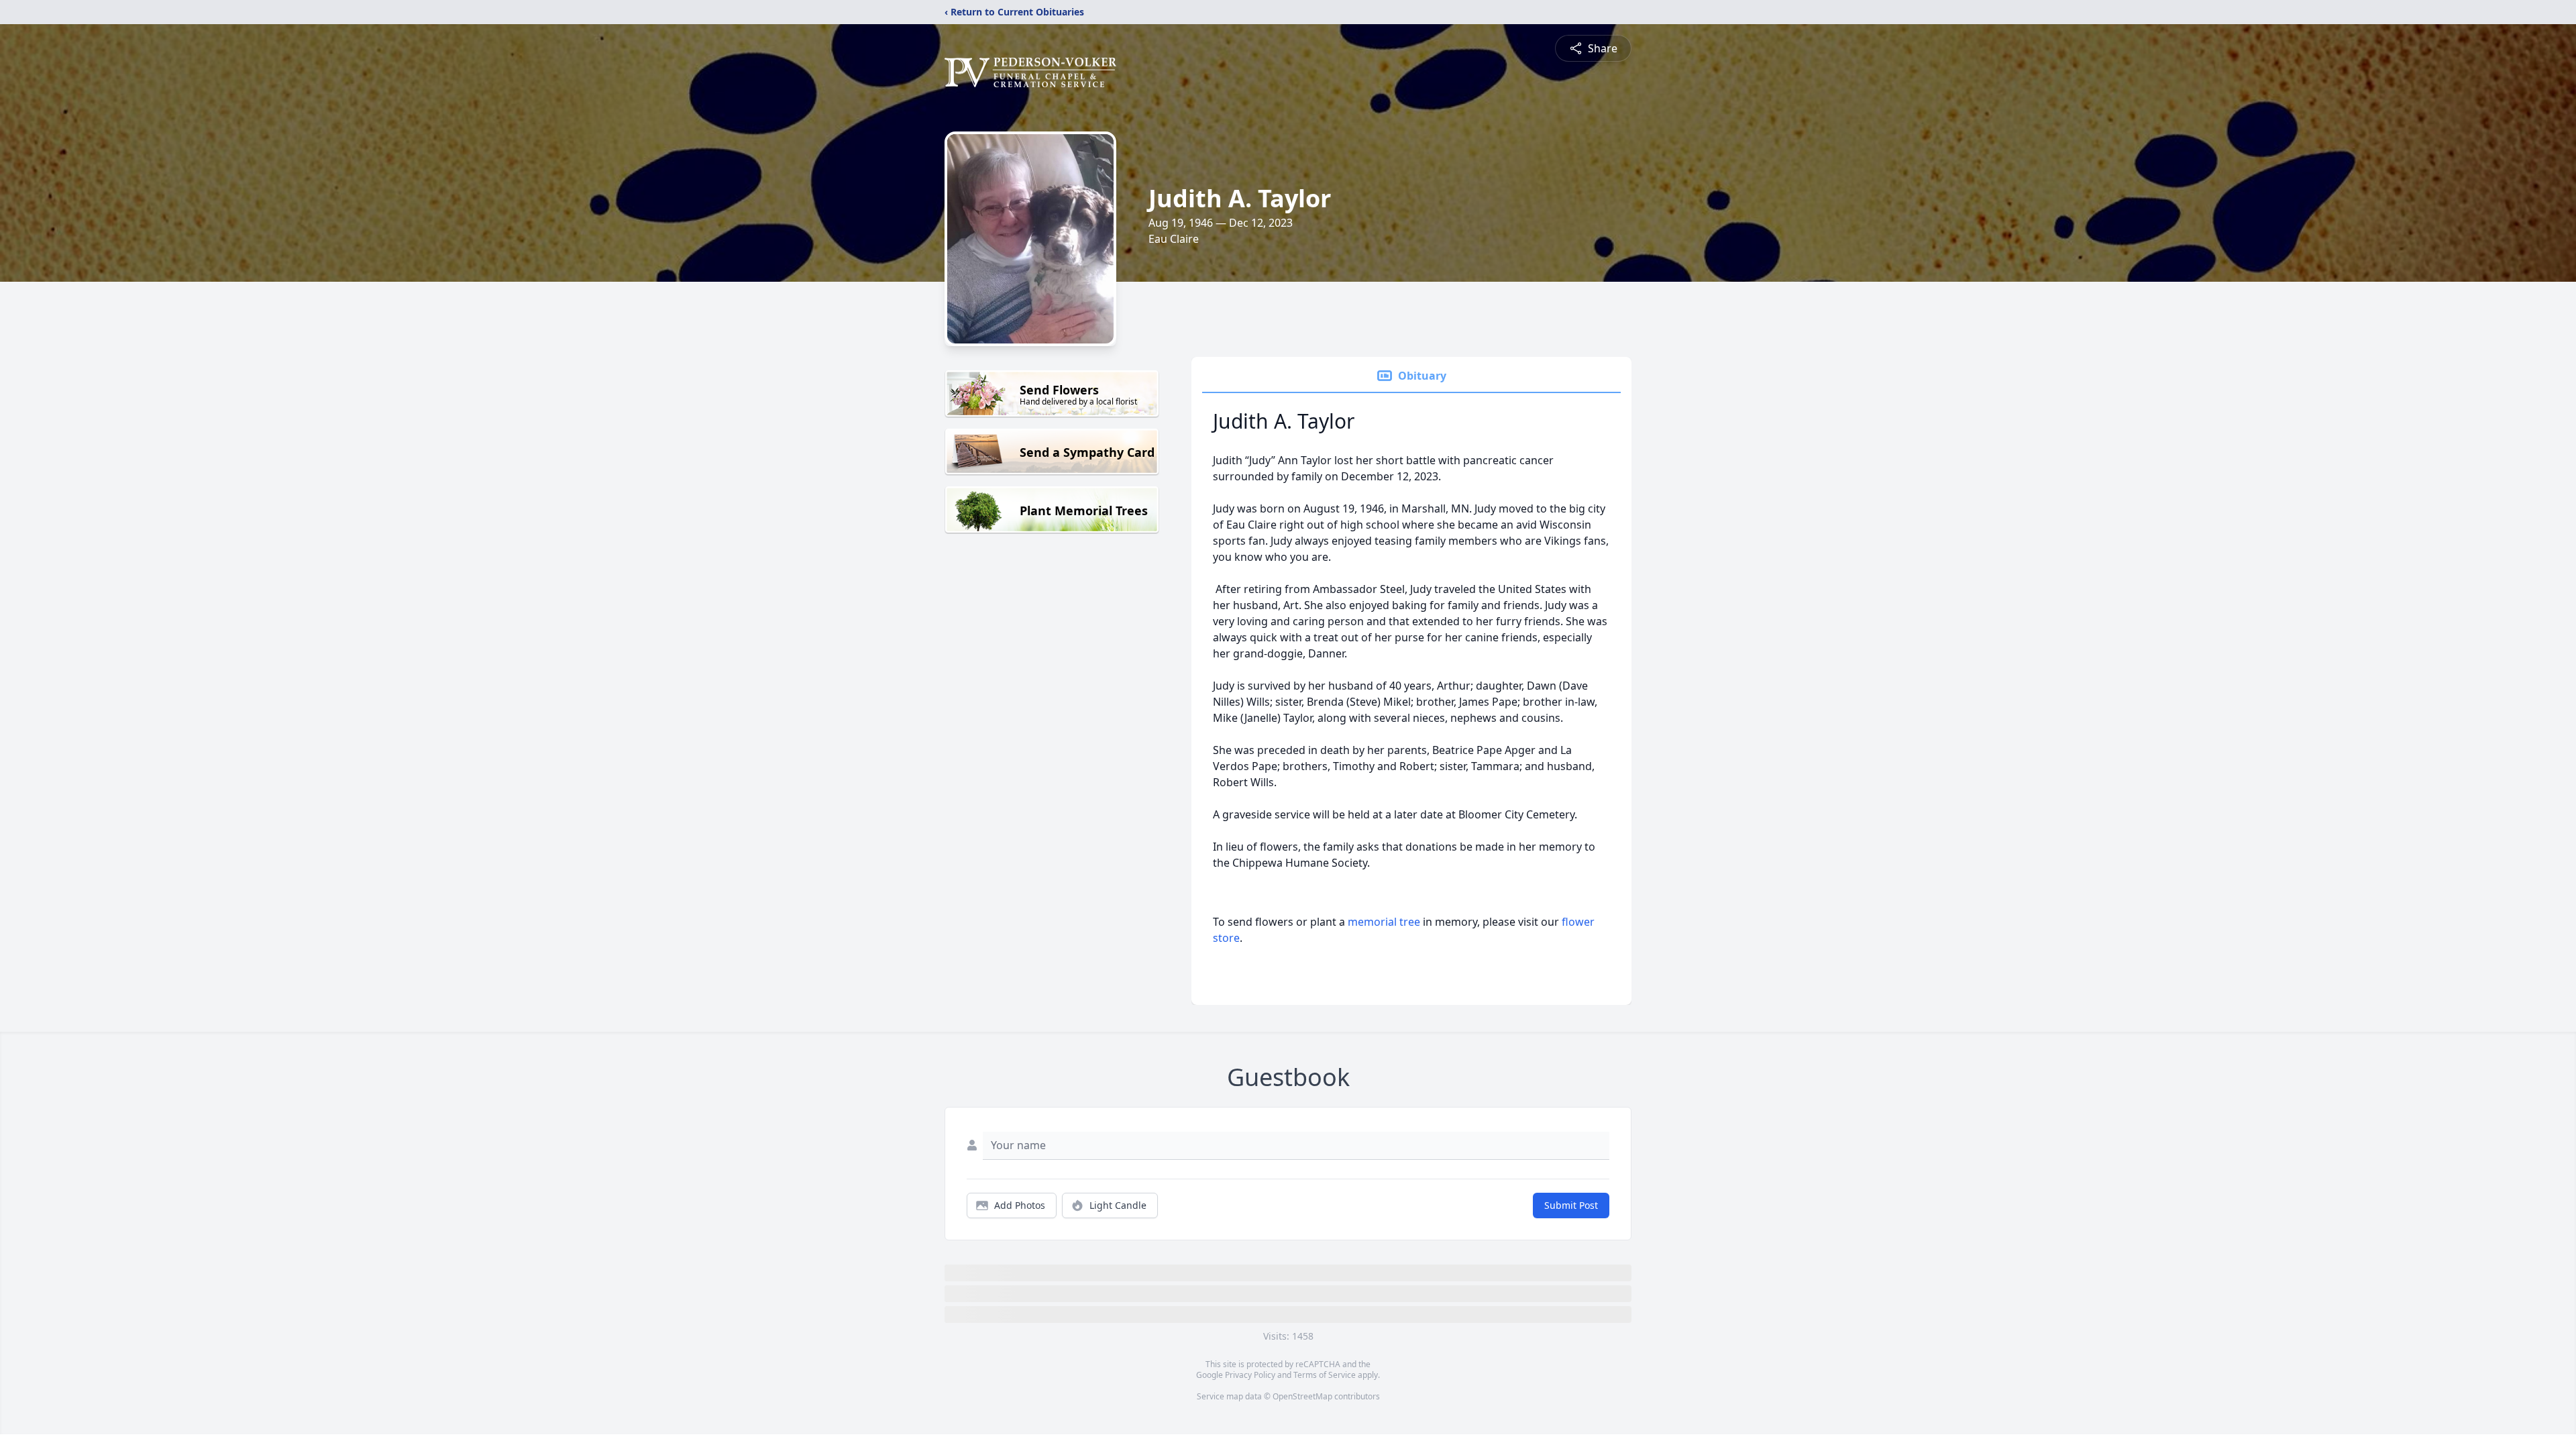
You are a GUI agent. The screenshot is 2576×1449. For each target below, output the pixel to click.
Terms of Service (1325, 1375)
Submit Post (1571, 1205)
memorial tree (1384, 922)
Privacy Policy (1250, 1375)
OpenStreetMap (1302, 1396)
